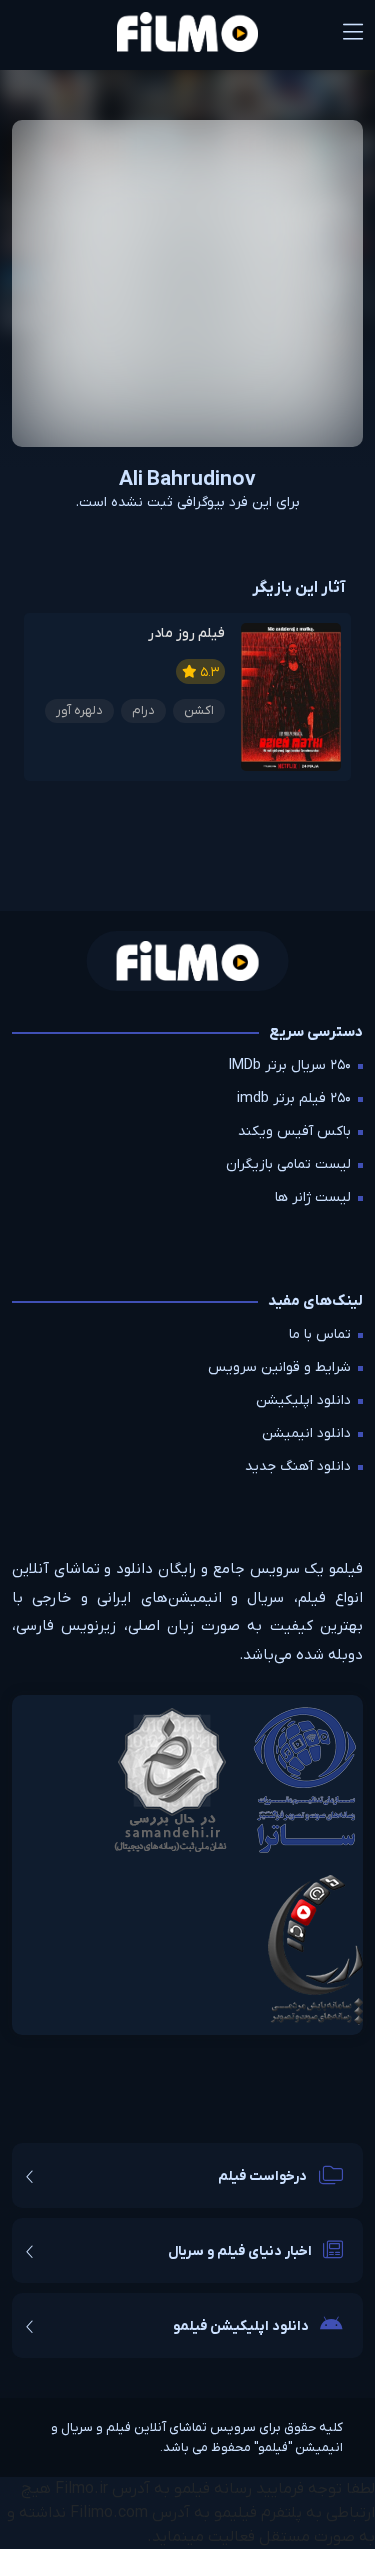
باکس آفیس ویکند (294, 1131)
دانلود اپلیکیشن (303, 1400)
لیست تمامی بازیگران (288, 1164)
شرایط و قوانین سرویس (279, 1367)
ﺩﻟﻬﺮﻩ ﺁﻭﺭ (79, 710)
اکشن (199, 710)
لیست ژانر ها (313, 1197)
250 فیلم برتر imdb (294, 1098)
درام (143, 710)
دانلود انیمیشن (306, 1433)
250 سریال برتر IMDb (290, 1065)
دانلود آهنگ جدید (298, 1466)
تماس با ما (320, 1334)
